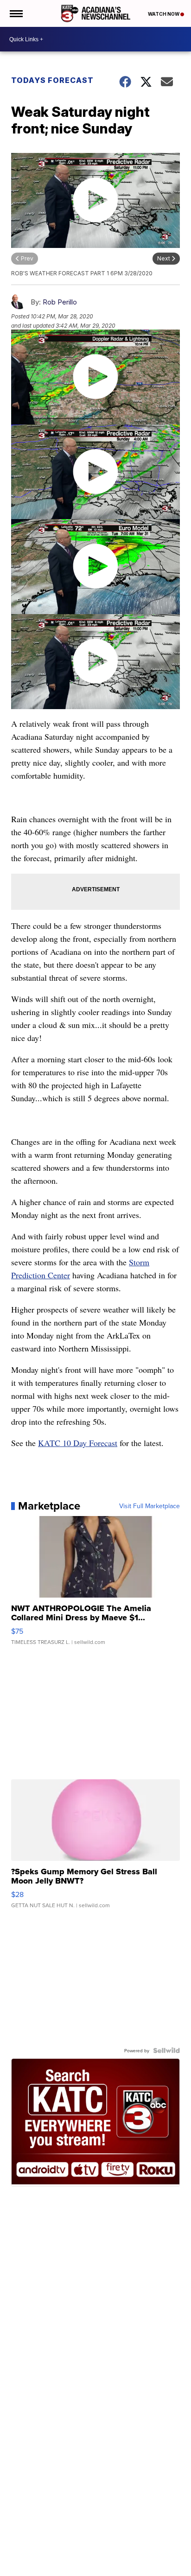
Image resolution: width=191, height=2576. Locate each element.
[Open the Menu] (16, 13)
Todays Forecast (52, 80)
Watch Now (164, 14)
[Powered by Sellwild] (166, 2050)
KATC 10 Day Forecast (78, 1443)
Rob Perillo (60, 302)
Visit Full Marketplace (150, 1506)
